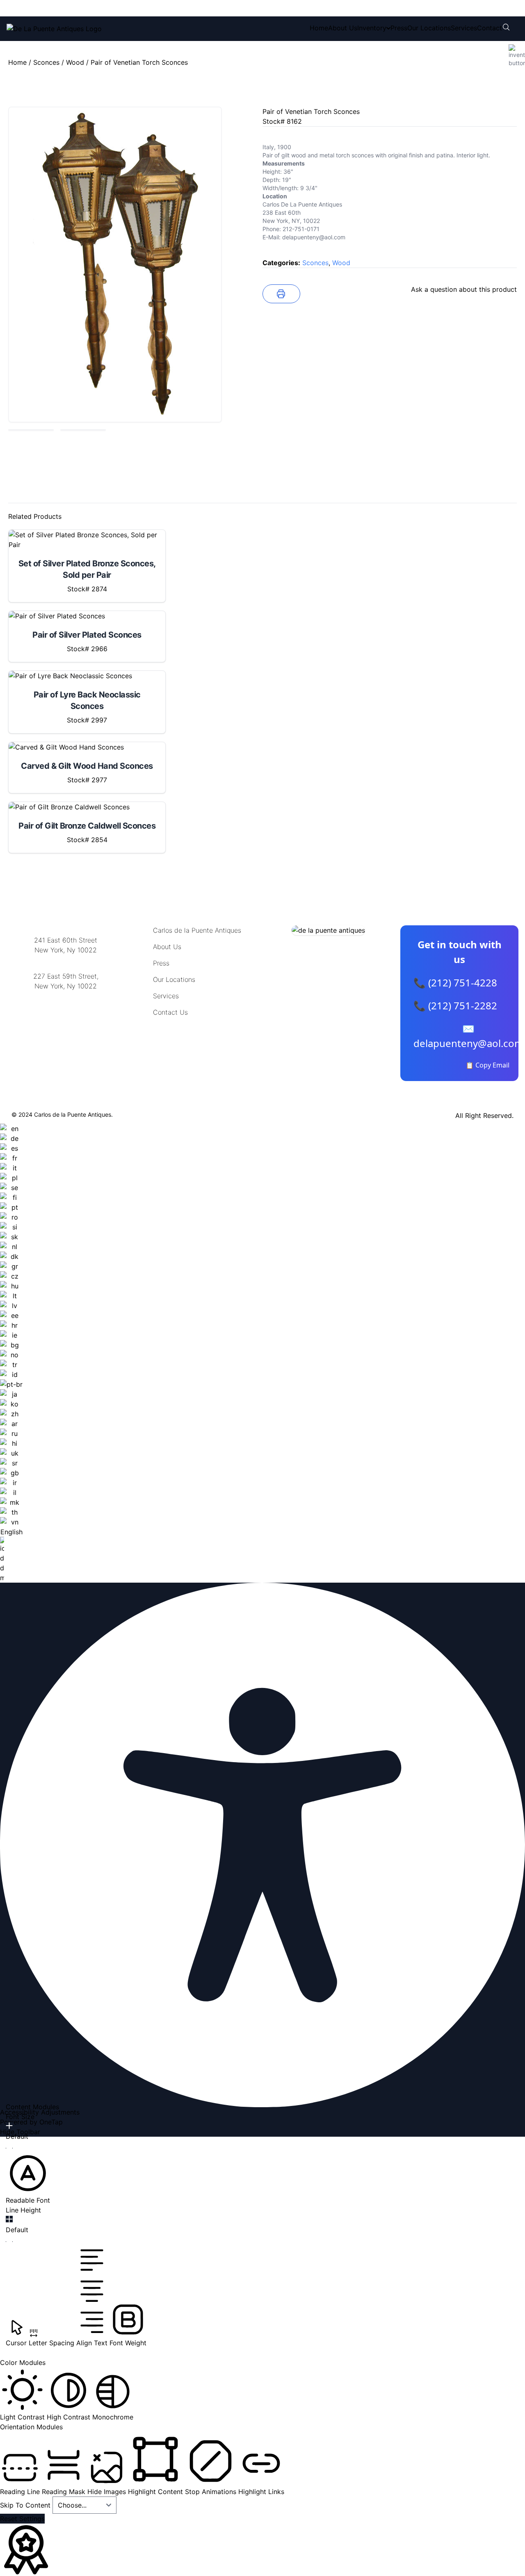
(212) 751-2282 (130, 8)
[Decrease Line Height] (9, 2242)
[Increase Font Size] (9, 2126)
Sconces (46, 62)
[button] (28, 2178)
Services (464, 28)
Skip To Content (26, 2505)
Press (399, 28)
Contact (490, 28)
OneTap (51, 2122)
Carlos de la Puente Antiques (197, 930)
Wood (75, 62)
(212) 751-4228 (61, 8)
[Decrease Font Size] (9, 2148)
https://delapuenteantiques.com (66, 1013)
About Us (343, 28)
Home (319, 28)
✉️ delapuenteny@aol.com (468, 1036)
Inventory (372, 28)
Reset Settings (22, 2519)
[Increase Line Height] (9, 2219)
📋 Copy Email (487, 1065)
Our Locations (429, 28)
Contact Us (170, 1012)
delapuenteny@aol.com (66, 1026)
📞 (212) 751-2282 (455, 1005)
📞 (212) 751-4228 (455, 982)
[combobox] (11, 1353)
